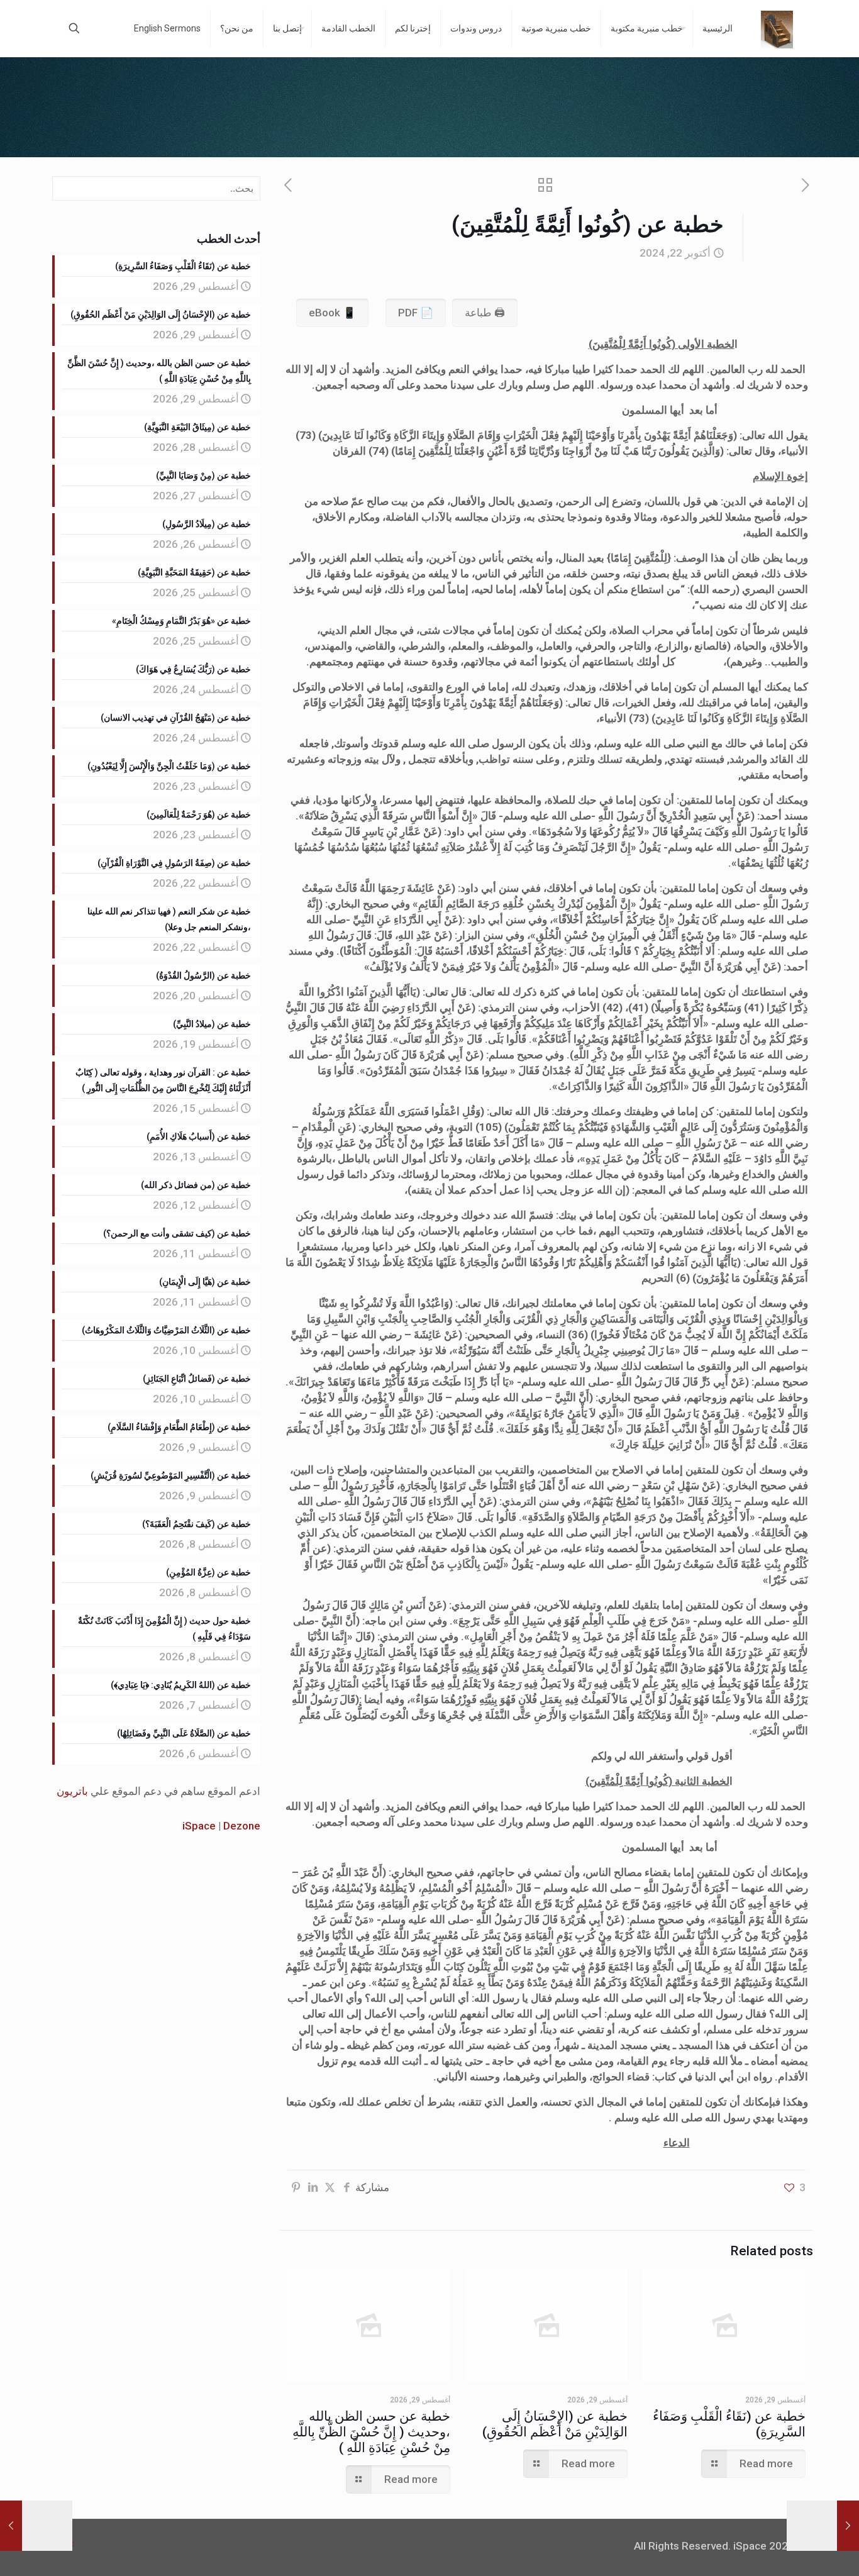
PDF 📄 (416, 313)
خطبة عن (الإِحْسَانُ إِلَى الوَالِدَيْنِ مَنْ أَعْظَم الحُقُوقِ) (555, 2424)
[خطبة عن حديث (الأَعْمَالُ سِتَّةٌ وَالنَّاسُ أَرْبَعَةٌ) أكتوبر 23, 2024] (11, 2526)
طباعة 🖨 (485, 313)
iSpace (199, 1826)
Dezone (242, 1826)
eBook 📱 (332, 313)
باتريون (72, 1791)
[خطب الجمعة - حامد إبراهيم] (777, 28)
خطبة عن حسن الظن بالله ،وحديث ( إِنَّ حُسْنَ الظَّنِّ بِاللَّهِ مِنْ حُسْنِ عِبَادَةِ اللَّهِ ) (371, 2432)
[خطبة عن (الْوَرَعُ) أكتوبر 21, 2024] (848, 2526)
